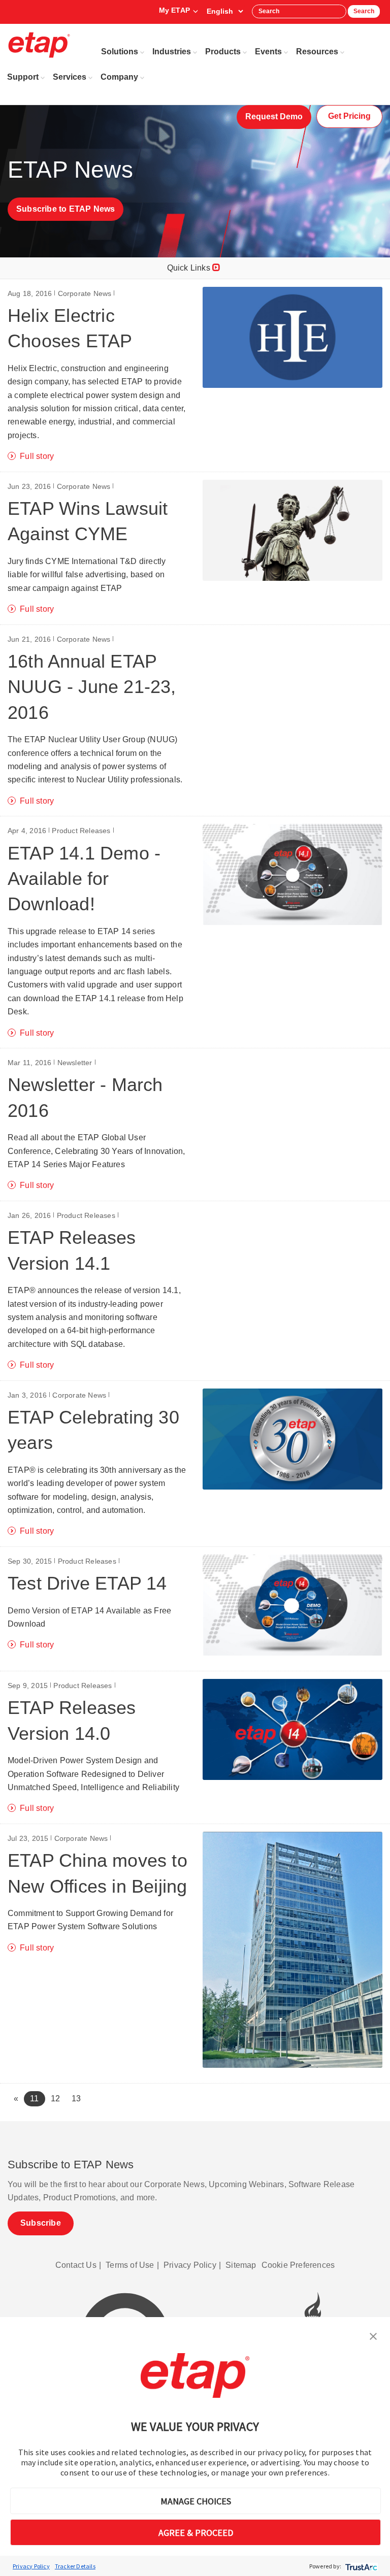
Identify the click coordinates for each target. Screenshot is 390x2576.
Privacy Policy (31, 2566)
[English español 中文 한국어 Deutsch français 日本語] (225, 11)
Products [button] (223, 52)
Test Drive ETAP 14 (87, 1583)
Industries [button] (172, 52)
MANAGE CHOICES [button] (196, 2501)
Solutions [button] (120, 52)
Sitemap (241, 2265)
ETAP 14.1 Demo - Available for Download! (84, 879)
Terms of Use (130, 2265)
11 (37, 2098)
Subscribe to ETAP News (66, 209)
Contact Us (76, 2265)
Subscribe (41, 2223)
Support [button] (23, 77)
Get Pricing (349, 116)
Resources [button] (317, 52)
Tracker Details (75, 2566)
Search (364, 11)
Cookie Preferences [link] (298, 2265)
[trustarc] (360, 2566)
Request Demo (274, 117)
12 (55, 2099)
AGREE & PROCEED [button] (196, 2533)
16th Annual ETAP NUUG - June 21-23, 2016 (92, 687)
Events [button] (268, 52)
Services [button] (70, 77)
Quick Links (190, 268)
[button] (373, 2335)
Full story (37, 456)
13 (76, 2099)
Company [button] (119, 77)
